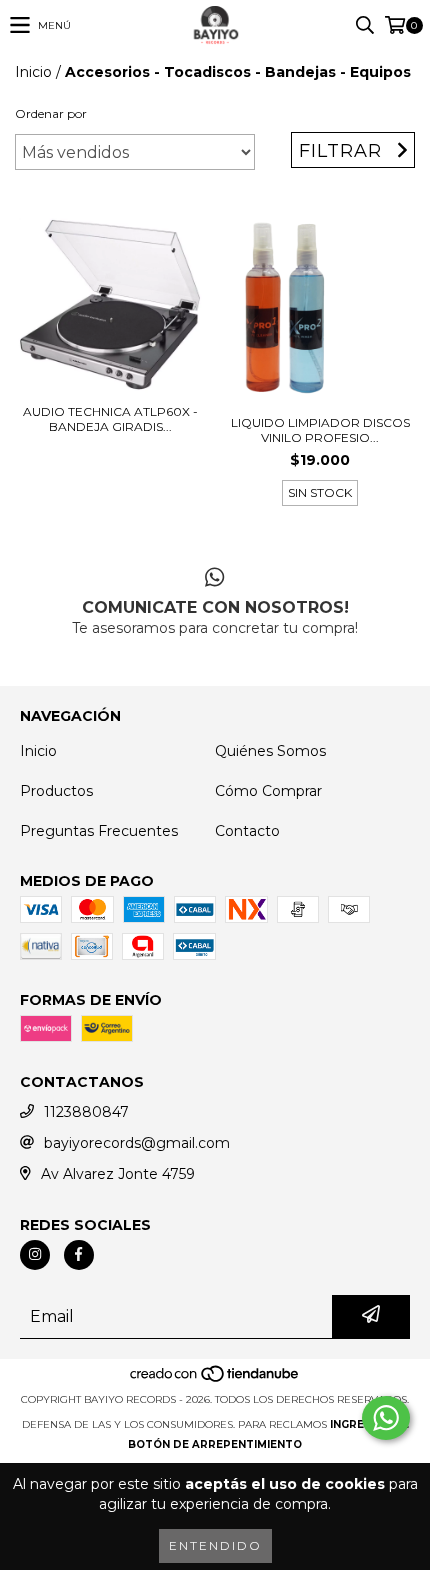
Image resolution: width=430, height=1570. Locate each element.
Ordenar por (51, 113)
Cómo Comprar (268, 791)
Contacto (247, 831)
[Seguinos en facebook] (79, 1255)
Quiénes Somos (270, 751)
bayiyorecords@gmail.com (137, 1143)
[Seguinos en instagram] (35, 1255)
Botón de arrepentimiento (215, 1444)
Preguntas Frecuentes (99, 831)
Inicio (33, 72)
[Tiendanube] (215, 1379)
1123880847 (86, 1112)
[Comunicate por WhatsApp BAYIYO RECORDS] (386, 1418)
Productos (56, 791)
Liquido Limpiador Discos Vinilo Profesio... (320, 430)
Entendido (215, 1545)
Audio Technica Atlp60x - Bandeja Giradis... (110, 419)
